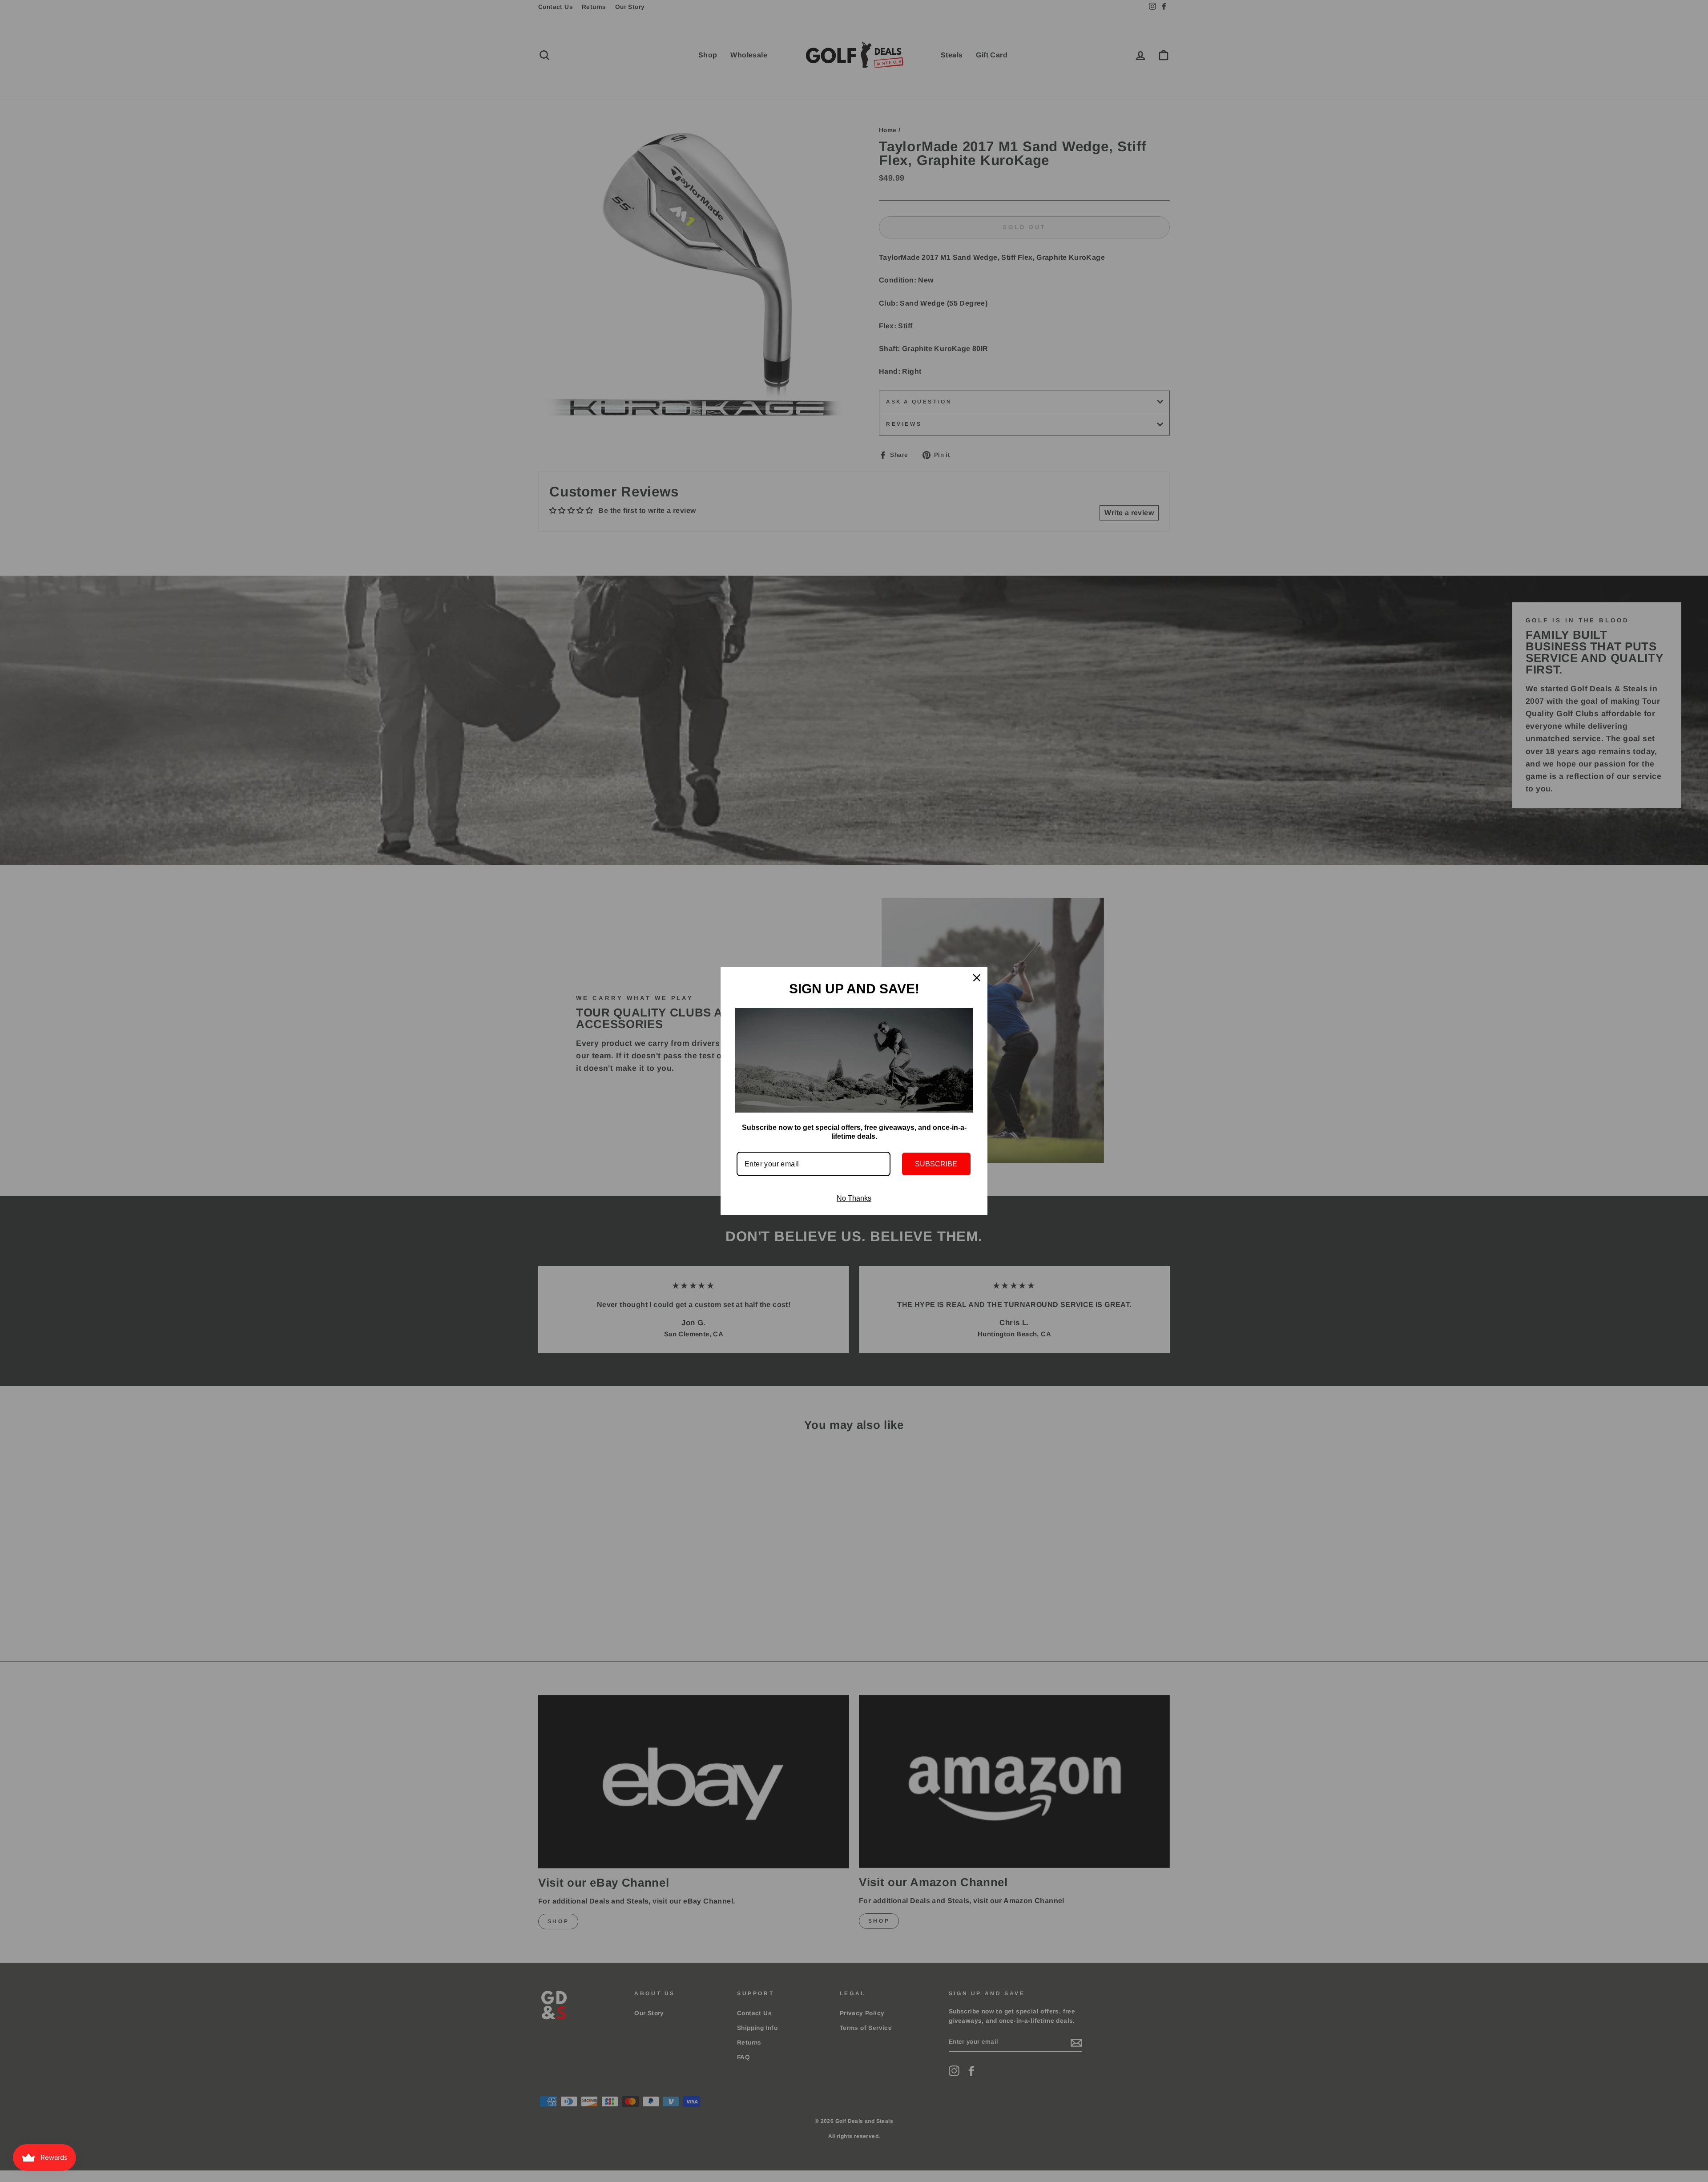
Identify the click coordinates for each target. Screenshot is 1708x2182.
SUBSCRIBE (936, 1164)
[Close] (977, 978)
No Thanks (854, 1198)
